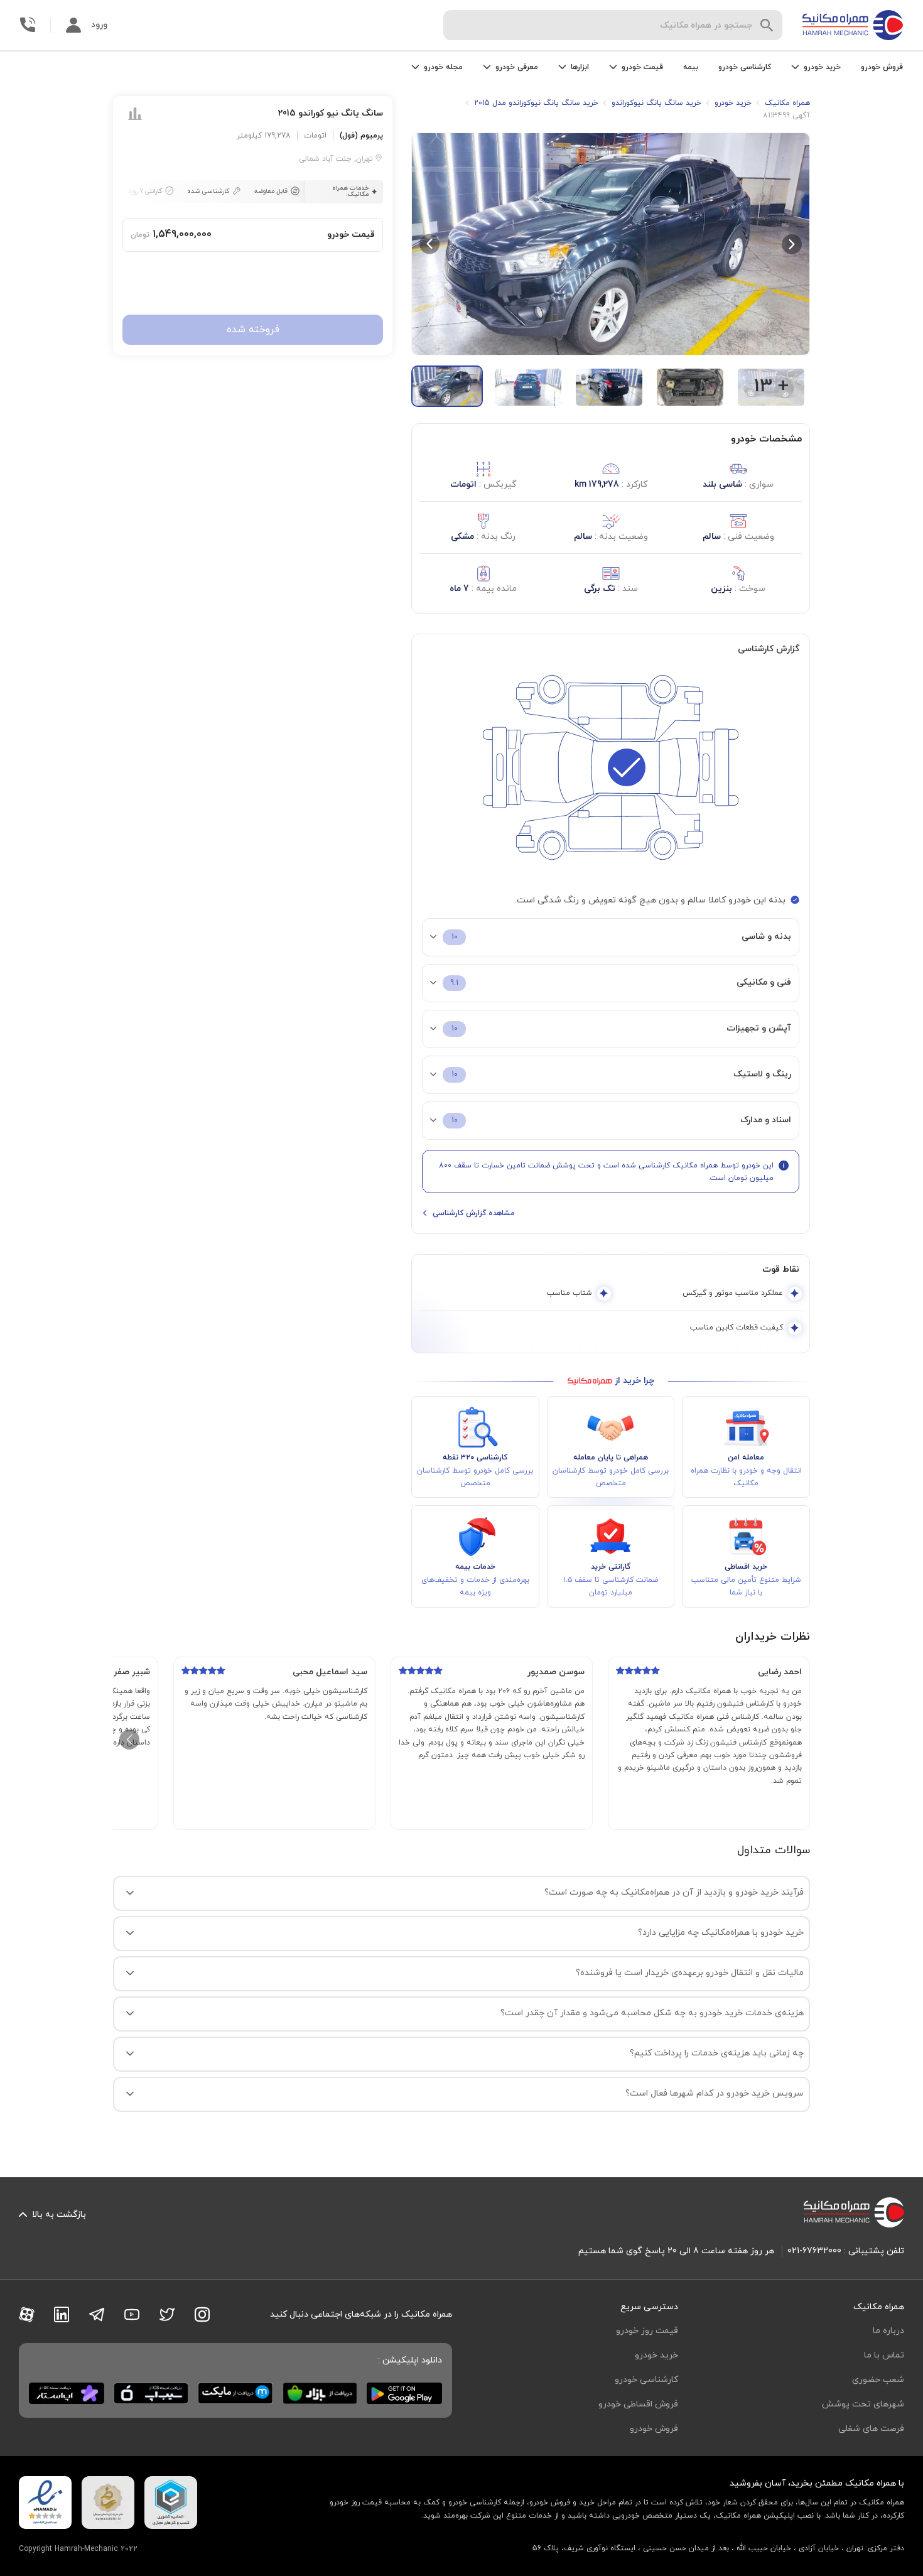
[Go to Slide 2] (528, 387)
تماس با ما (884, 2355)
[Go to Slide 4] (690, 387)
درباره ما (888, 2331)
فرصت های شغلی (871, 2429)
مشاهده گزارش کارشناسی (474, 1213)
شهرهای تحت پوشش (863, 2404)
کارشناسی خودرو (745, 67)
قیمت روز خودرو (647, 2331)
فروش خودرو (882, 67)
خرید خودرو (656, 2355)
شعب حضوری (878, 2380)
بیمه (691, 67)
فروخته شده (253, 330)
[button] (611, 244)
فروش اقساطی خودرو (638, 2404)
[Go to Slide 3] (609, 387)
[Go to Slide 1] (447, 386)
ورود (99, 25)
